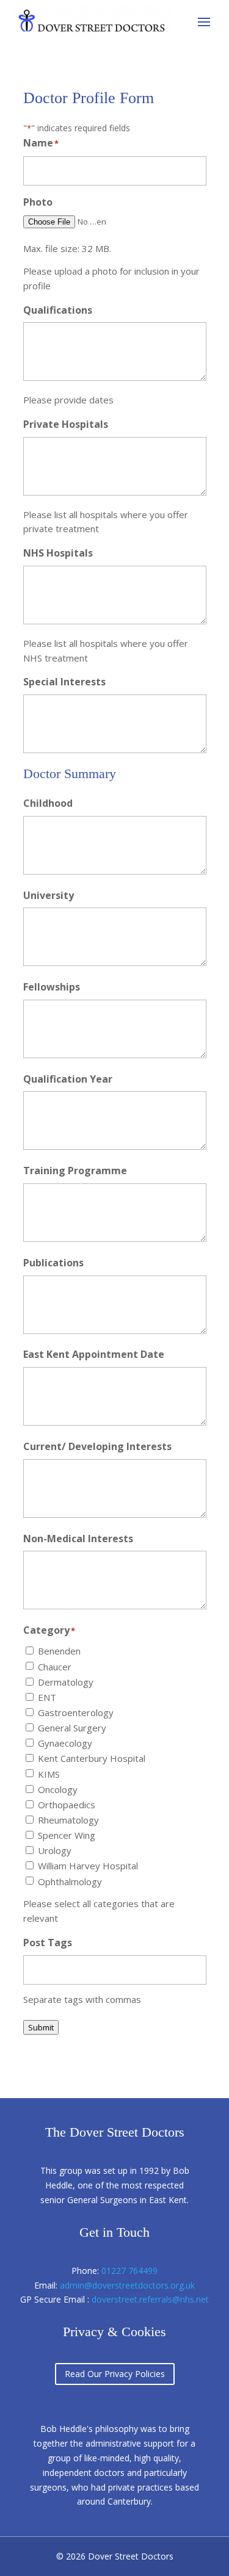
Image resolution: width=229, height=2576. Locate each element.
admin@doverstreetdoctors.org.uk (127, 2285)
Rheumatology (68, 1820)
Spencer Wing (67, 1835)
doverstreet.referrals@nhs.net (150, 2299)
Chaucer (55, 1667)
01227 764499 (129, 2271)
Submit (41, 2027)
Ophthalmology (70, 1881)
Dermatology (66, 1682)
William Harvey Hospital (88, 1866)
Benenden (59, 1651)
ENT (47, 1697)
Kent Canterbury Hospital (92, 1758)
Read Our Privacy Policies (115, 2374)
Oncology (58, 1789)
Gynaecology (65, 1743)
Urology (55, 1850)
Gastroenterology (76, 1712)
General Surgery (72, 1728)
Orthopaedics (67, 1805)
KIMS (49, 1774)
